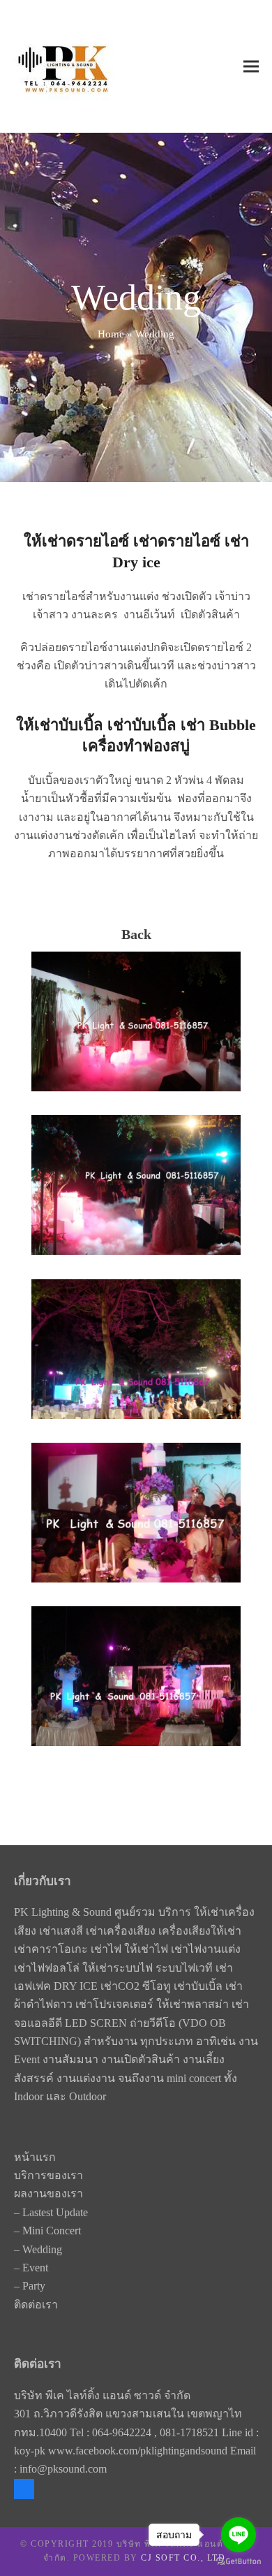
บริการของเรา (48, 2175)
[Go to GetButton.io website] (239, 2562)
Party (34, 2286)
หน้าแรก (35, 2157)
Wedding (42, 2249)
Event (35, 2268)
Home (111, 334)
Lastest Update (55, 2212)
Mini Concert (52, 2231)
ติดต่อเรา (36, 2305)
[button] (251, 67)
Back (136, 934)
